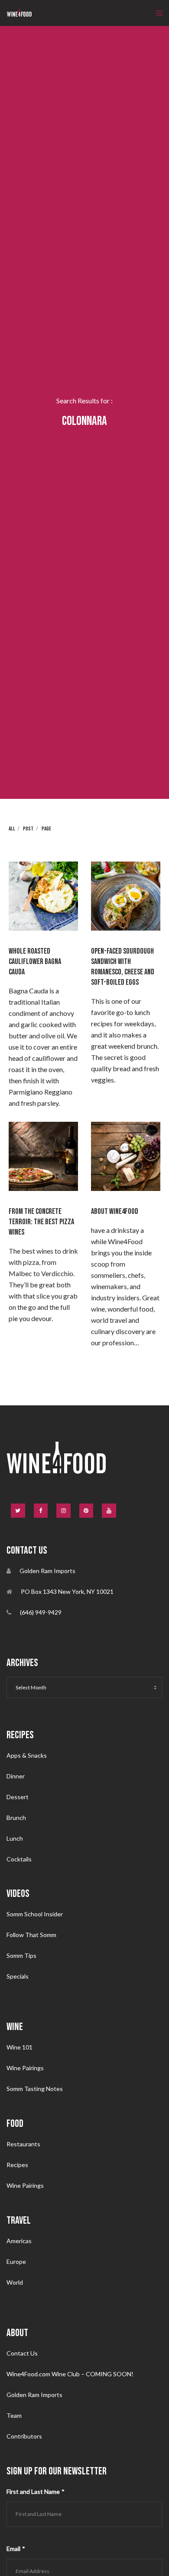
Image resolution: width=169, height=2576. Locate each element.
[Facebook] (41, 1511)
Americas (19, 2241)
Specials (18, 1976)
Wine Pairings (25, 2068)
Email (16, 2549)
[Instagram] (63, 1511)
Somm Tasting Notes (35, 2089)
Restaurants (23, 2144)
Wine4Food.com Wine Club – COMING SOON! (70, 2374)
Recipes (17, 2165)
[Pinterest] (86, 1511)
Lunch (15, 1838)
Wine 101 (19, 2047)
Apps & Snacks (27, 1755)
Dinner (16, 1776)
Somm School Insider (35, 1914)
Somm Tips (21, 1955)
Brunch (16, 1818)
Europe (16, 2262)
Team (14, 2415)
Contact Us (22, 2353)
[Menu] (157, 13)
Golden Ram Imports (34, 2395)
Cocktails (19, 1859)
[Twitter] (18, 1511)
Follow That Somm (31, 1935)
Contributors (24, 2436)
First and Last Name (36, 2491)
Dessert (18, 1797)
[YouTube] (109, 1511)
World (15, 2282)
